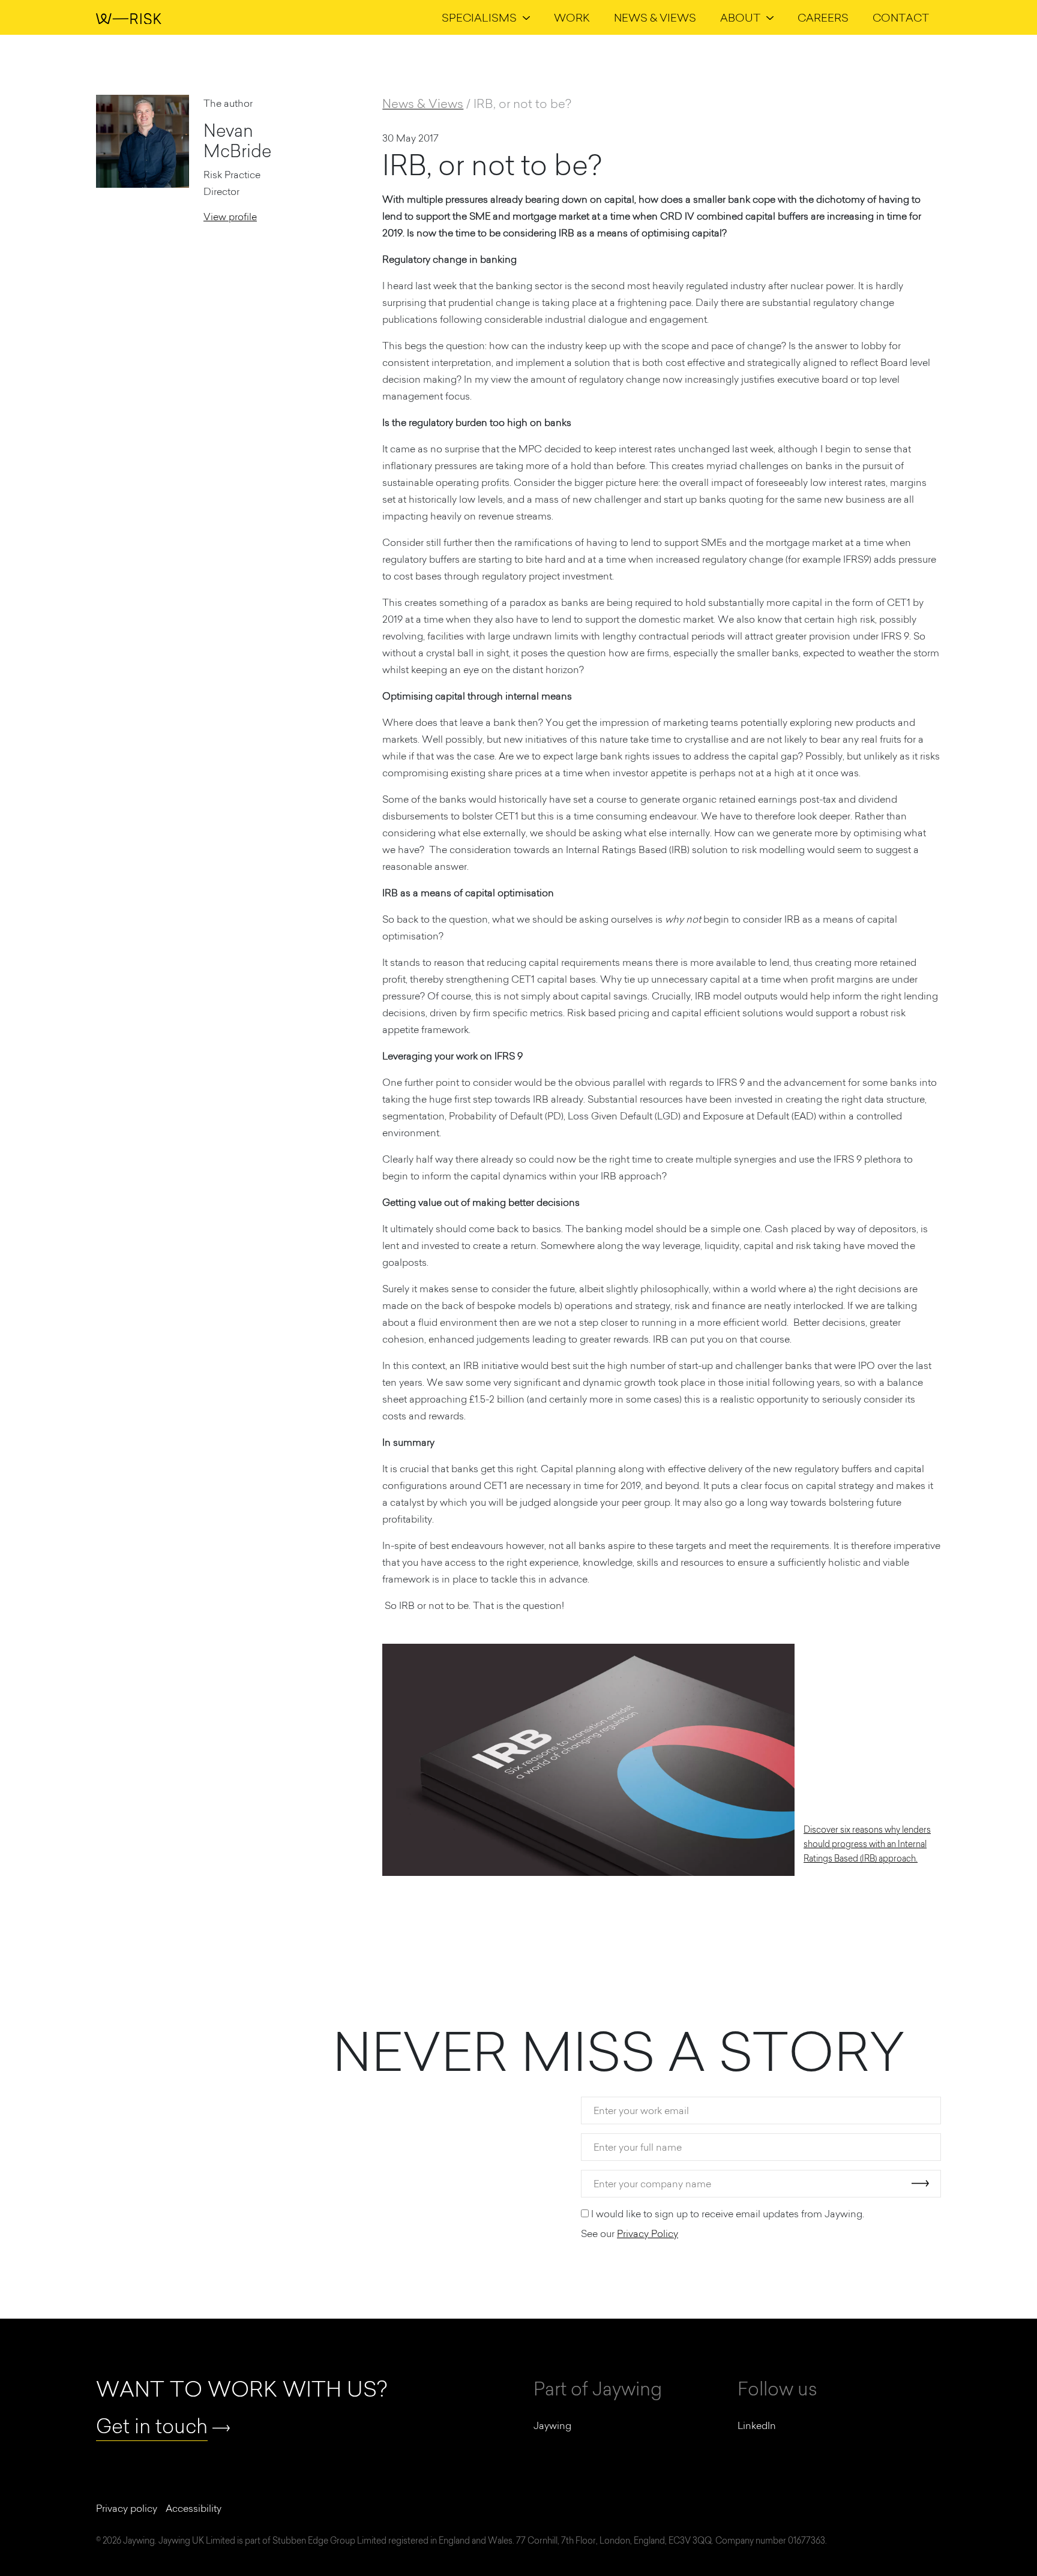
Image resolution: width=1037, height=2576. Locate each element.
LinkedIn (757, 2425)
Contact (901, 18)
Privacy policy (127, 2508)
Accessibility (194, 2508)
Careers (823, 18)
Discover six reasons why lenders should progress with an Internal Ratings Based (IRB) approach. (867, 1844)
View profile (230, 217)
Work (572, 18)
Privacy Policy (648, 2233)
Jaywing (552, 2425)
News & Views (655, 18)
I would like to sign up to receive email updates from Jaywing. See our (723, 2224)
